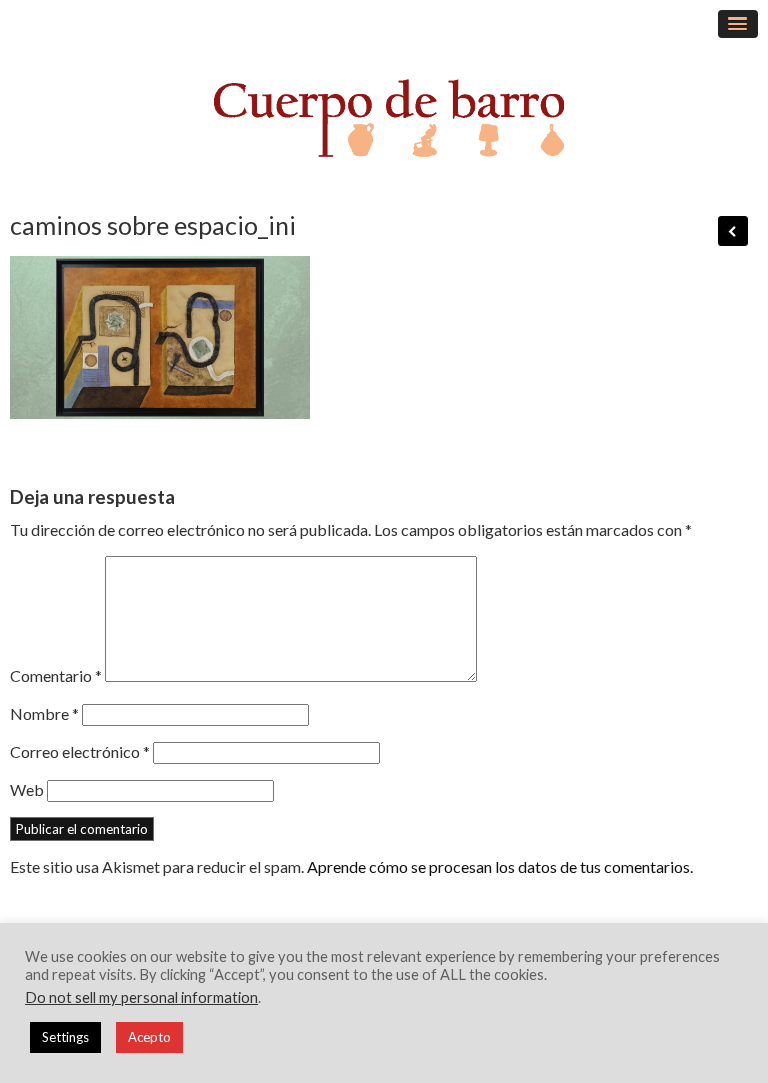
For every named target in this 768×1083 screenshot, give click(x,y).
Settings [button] (65, 1037)
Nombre (44, 713)
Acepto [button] (149, 1037)
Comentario (56, 675)
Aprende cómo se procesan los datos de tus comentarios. (500, 866)
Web (27, 789)
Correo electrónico (80, 751)
